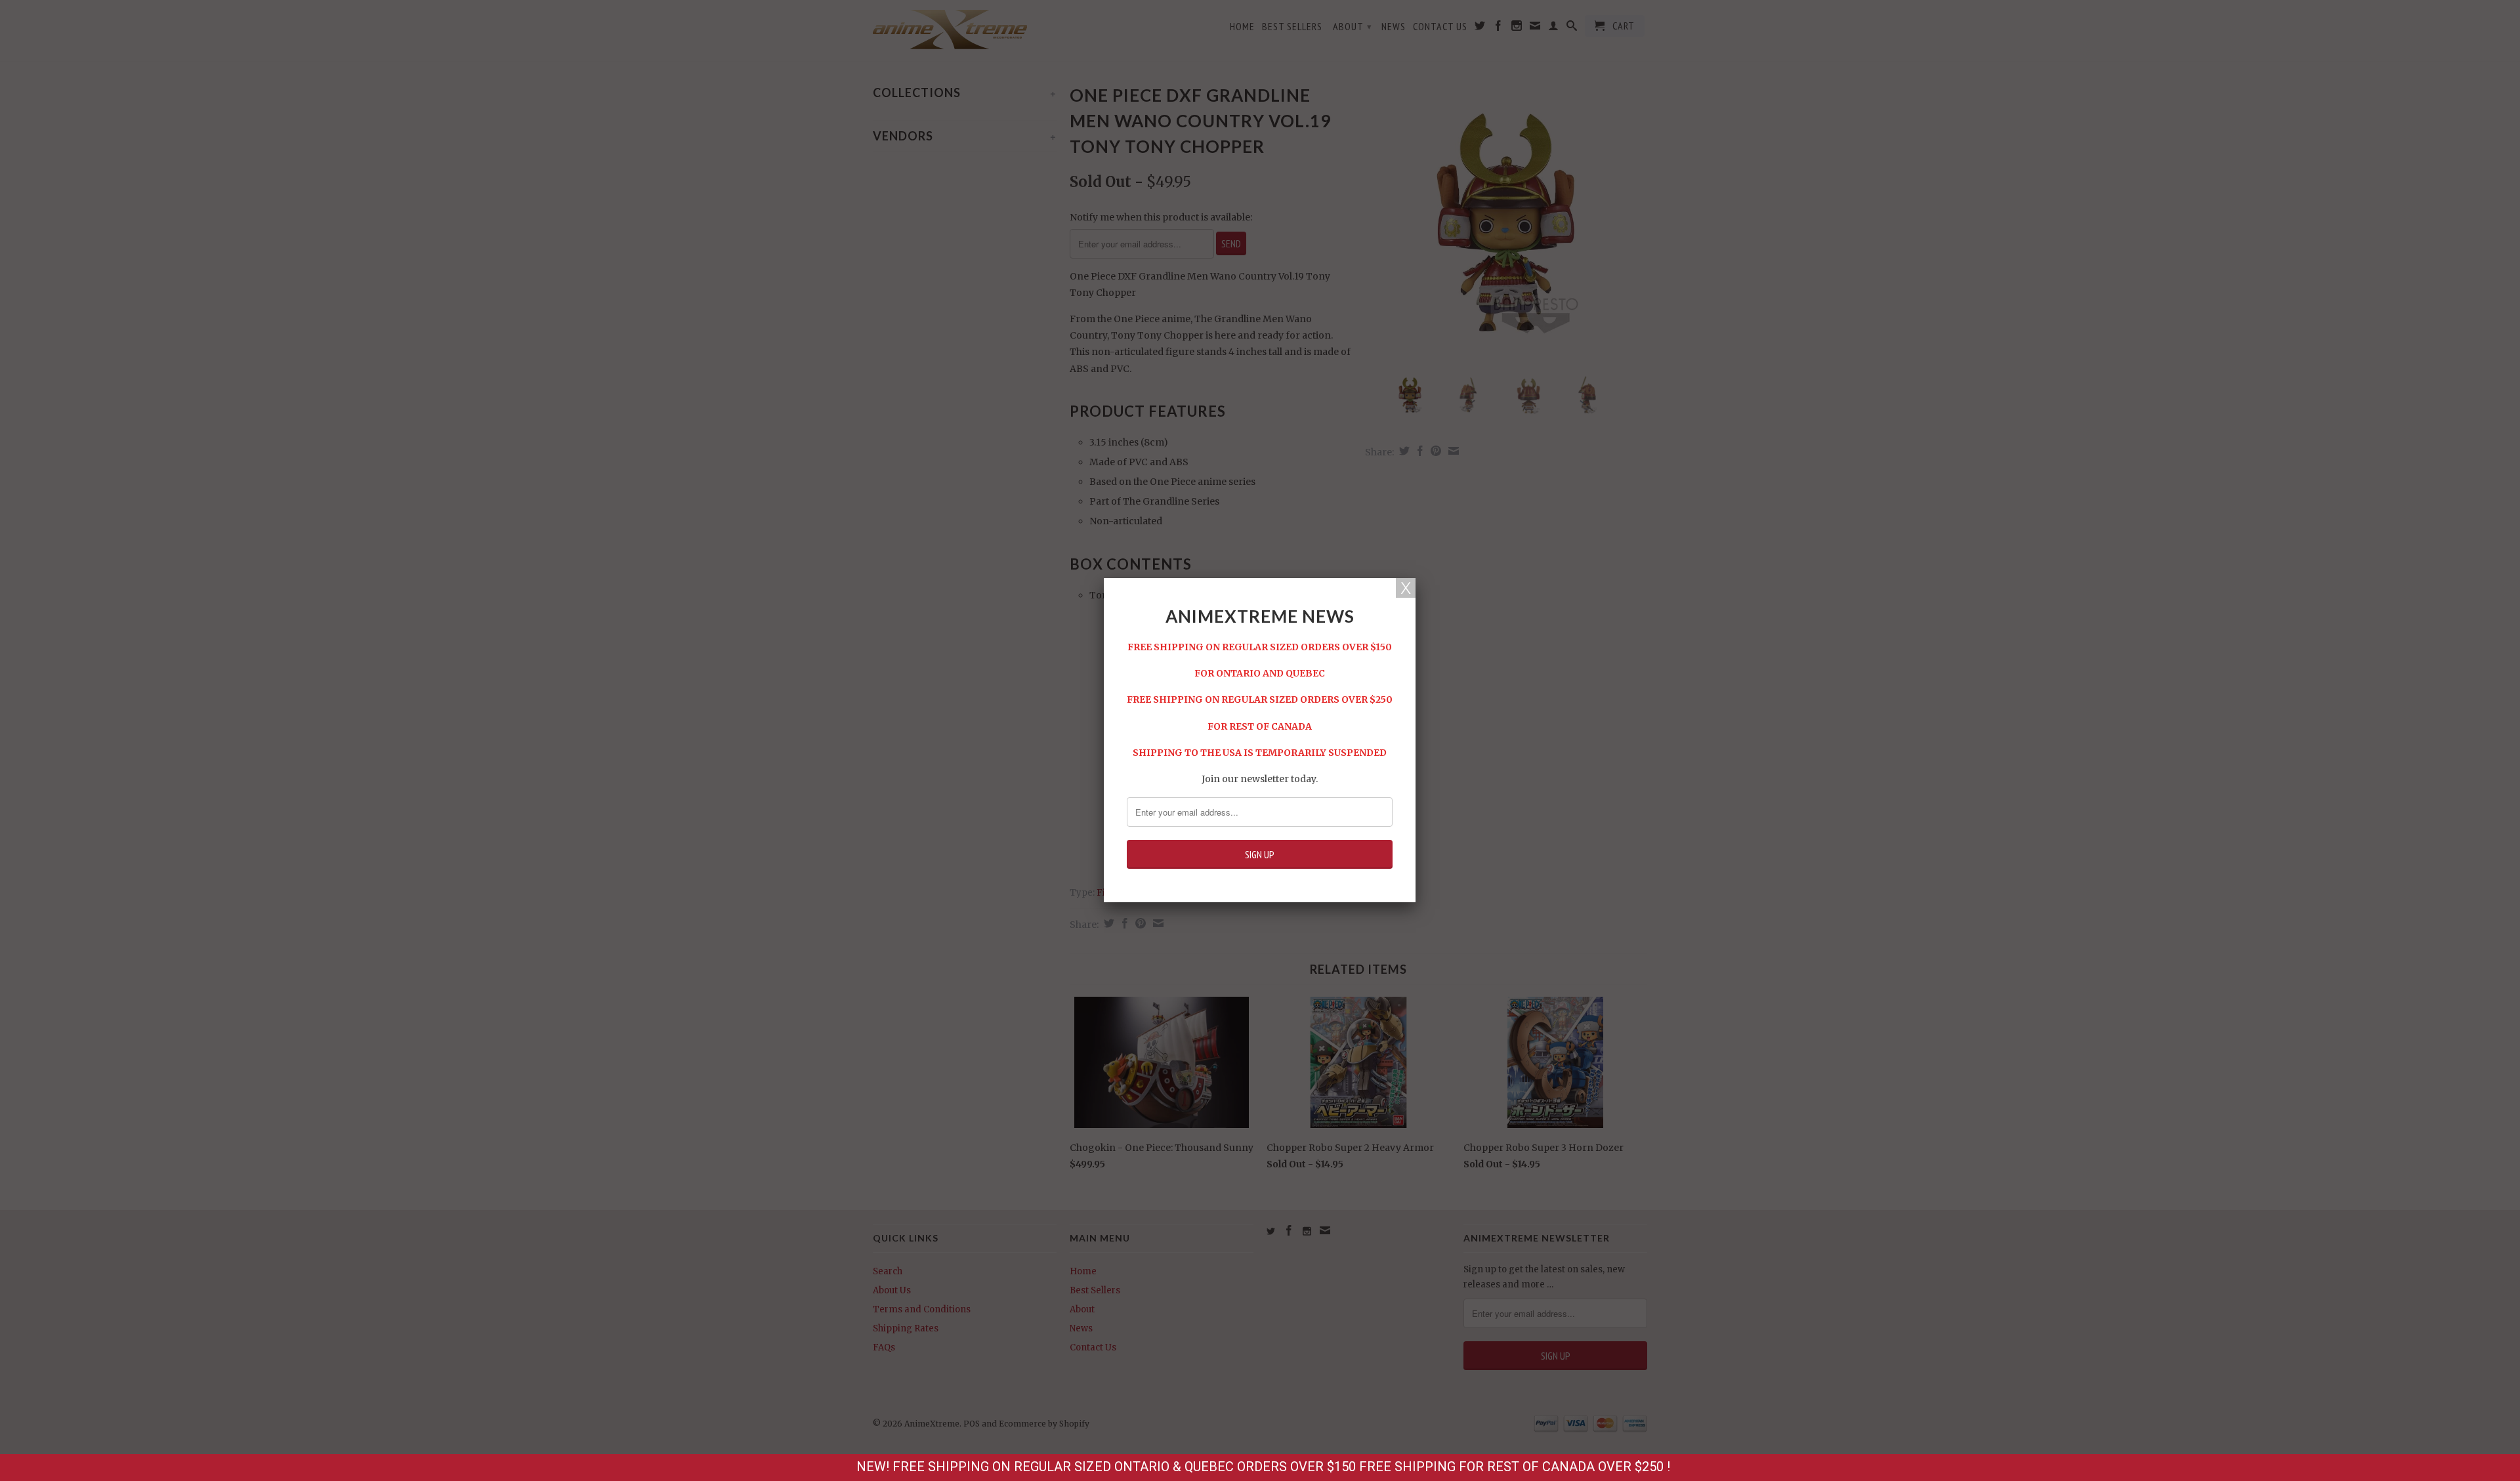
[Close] (1406, 588)
